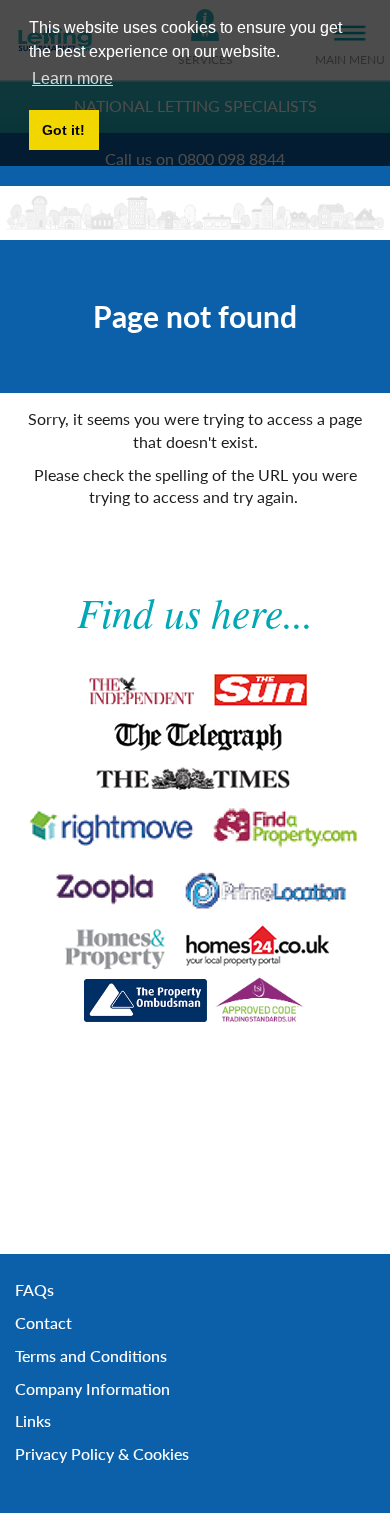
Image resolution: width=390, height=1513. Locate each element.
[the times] (195, 777)
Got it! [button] (63, 130)
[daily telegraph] (195, 735)
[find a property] (289, 828)
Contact (43, 1322)
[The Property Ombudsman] (145, 1000)
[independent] (139, 689)
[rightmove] (109, 828)
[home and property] (114, 946)
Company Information (92, 1388)
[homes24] (257, 947)
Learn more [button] (72, 78)
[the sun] (263, 689)
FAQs (34, 1289)
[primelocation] (265, 886)
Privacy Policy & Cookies (102, 1453)
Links (33, 1420)
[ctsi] (258, 1000)
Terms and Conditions (91, 1355)
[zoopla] (101, 886)
